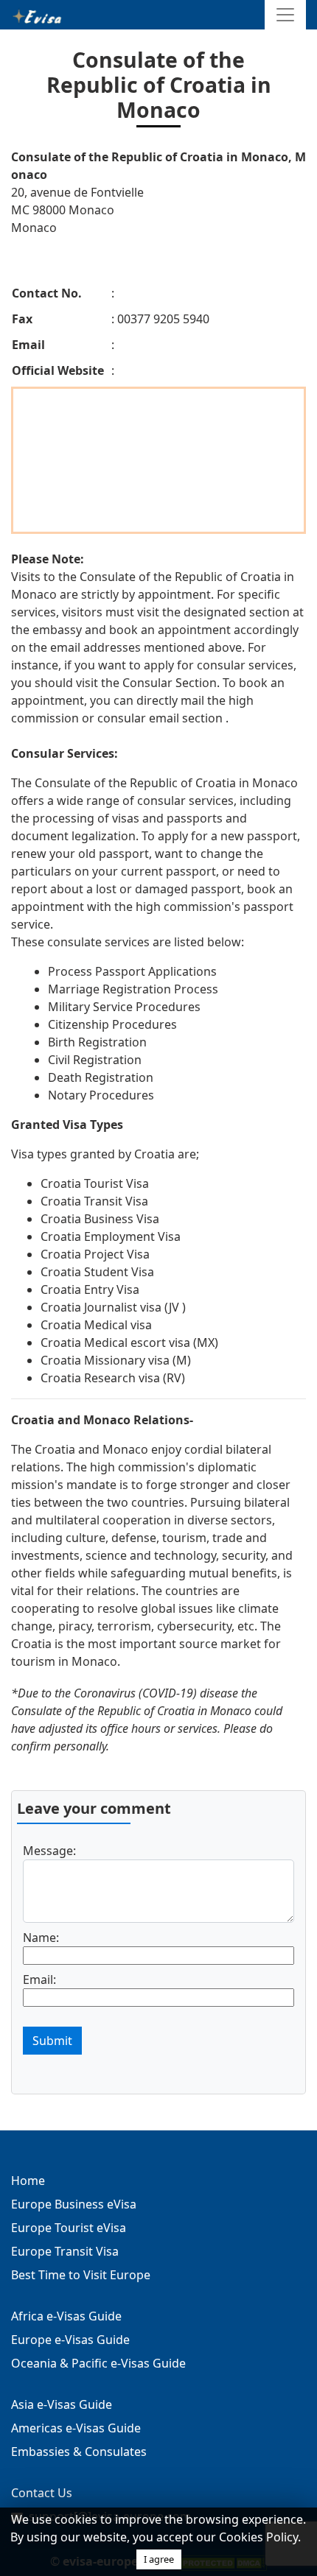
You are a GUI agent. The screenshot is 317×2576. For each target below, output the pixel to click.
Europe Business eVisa (74, 2204)
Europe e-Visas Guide (70, 2340)
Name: (41, 1938)
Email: (39, 1979)
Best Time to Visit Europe (81, 2275)
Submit (52, 2041)
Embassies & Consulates (79, 2452)
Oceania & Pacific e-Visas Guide (98, 2363)
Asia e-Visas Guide (62, 2404)
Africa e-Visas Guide (66, 2316)
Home (28, 2181)
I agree (159, 2559)
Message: (49, 1851)
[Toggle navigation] (285, 15)
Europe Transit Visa (65, 2251)
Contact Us (42, 2493)
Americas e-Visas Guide (76, 2428)
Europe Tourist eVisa (69, 2228)
